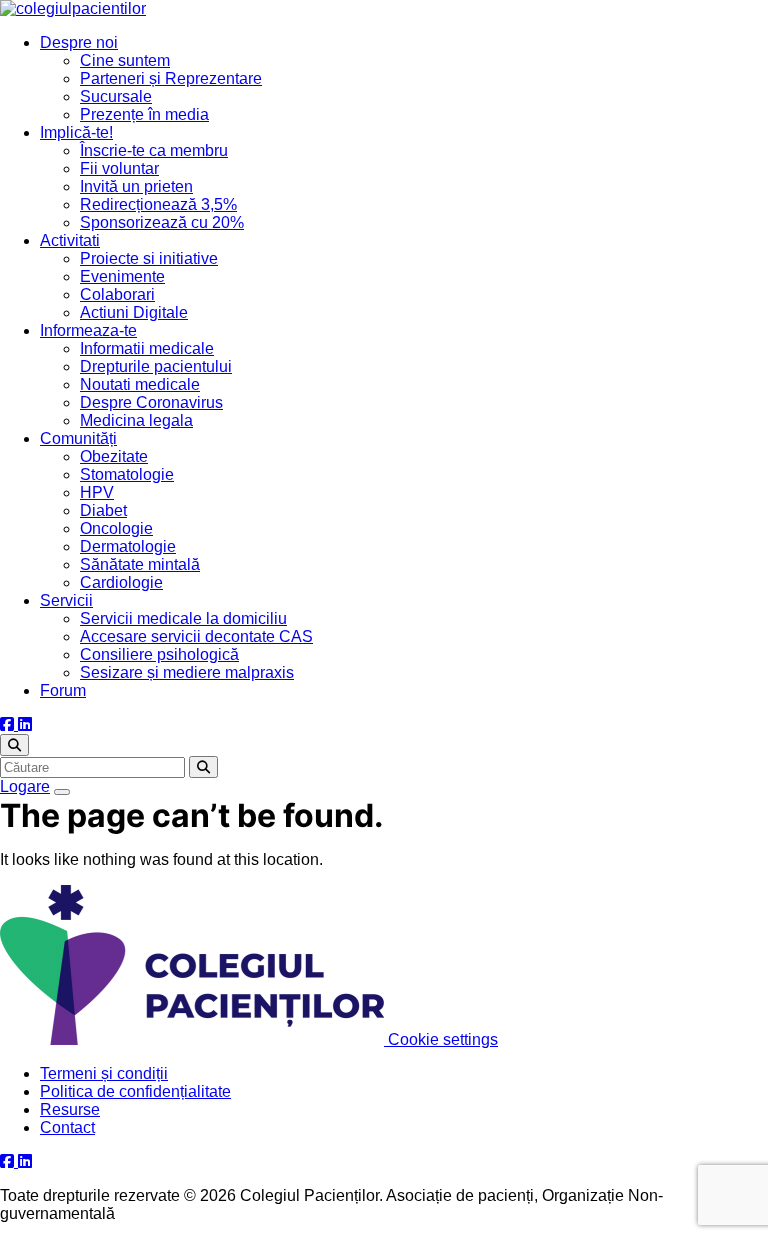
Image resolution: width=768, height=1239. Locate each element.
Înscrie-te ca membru (154, 150)
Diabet (103, 510)
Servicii (66, 600)
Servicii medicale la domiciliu (183, 618)
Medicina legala (136, 420)
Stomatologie (127, 474)
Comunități (78, 438)
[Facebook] (9, 724)
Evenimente (122, 276)
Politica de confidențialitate (135, 1091)
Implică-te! (76, 132)
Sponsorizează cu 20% (162, 222)
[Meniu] (62, 792)
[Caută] (14, 745)
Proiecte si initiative (149, 258)
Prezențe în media (144, 114)
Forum (63, 690)
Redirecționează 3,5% (158, 204)
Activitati (70, 240)
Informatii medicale (147, 348)
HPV (97, 492)
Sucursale (116, 96)
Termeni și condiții (104, 1073)
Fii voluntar (119, 168)
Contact (67, 1127)
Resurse (70, 1109)
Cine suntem (125, 60)
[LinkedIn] (25, 724)
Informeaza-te (88, 330)
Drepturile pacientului (156, 366)
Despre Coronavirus (151, 402)
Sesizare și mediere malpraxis (187, 672)
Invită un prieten (136, 186)
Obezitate (114, 456)
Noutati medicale (140, 384)
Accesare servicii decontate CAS (196, 636)
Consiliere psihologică (159, 654)
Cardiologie (121, 582)
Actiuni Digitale (134, 312)
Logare (25, 786)
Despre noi (79, 42)
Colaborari (117, 294)
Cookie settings (443, 1039)
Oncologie (116, 528)
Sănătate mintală (140, 564)
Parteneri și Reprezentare (171, 78)
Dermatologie (128, 546)
